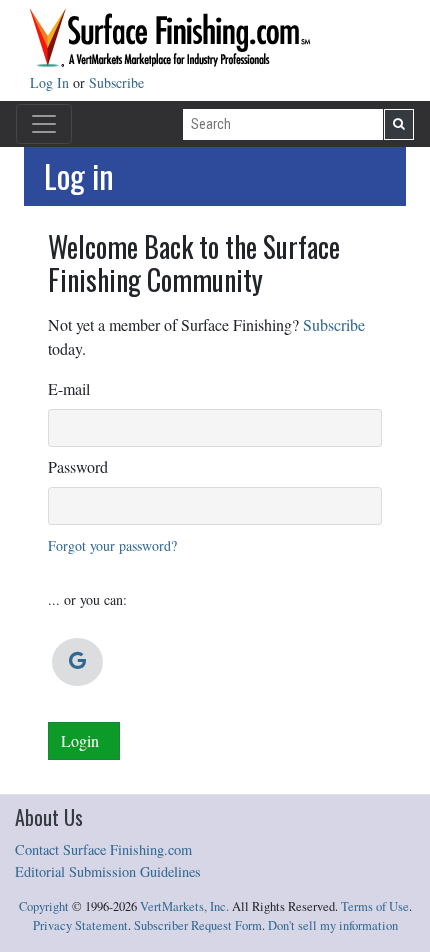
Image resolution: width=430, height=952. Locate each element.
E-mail (69, 388)
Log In (51, 82)
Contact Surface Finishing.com (103, 849)
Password (78, 466)
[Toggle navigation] (44, 124)
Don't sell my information (333, 925)
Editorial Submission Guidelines (108, 871)
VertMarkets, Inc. (184, 906)
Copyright (44, 906)
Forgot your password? (112, 545)
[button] (77, 662)
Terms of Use (375, 906)
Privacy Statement (80, 925)
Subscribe (116, 82)
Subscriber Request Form (198, 925)
